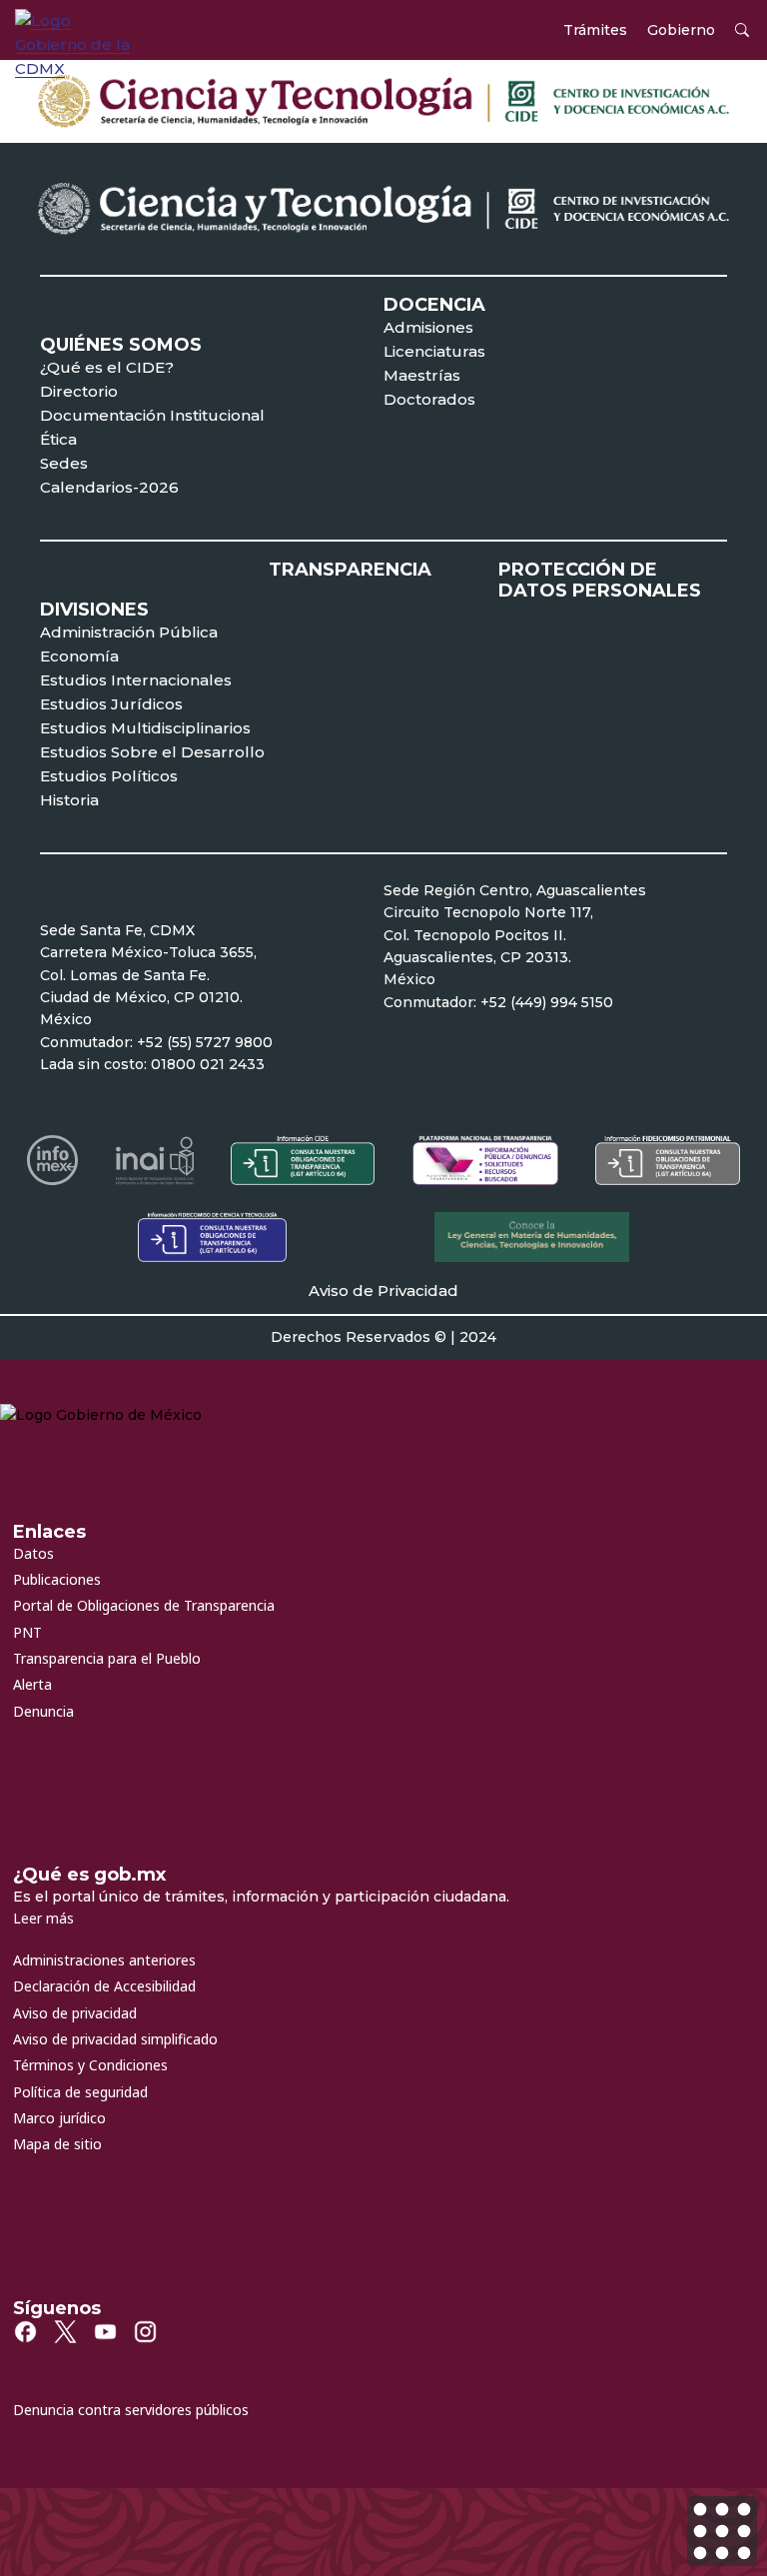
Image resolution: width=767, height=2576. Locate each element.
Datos (33, 1553)
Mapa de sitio (57, 2144)
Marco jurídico (59, 2118)
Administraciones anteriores (104, 1960)
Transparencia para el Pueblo (107, 1658)
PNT (27, 1632)
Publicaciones (57, 1579)
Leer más (43, 1918)
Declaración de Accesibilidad (104, 1986)
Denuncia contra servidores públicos (131, 2410)
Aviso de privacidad (75, 2013)
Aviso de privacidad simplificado (115, 2039)
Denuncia (43, 1711)
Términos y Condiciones (90, 2065)
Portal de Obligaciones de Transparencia (144, 1605)
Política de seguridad (80, 2092)
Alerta (32, 1684)
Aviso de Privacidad (383, 1290)
